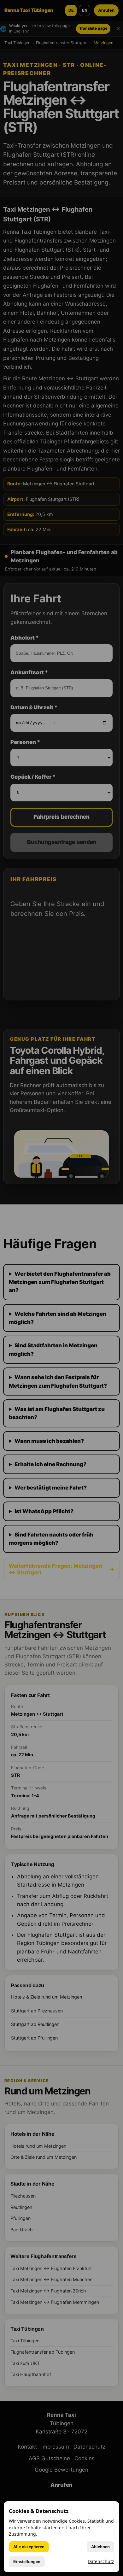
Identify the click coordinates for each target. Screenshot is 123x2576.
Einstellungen (27, 2562)
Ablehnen (100, 2547)
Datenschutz (101, 2561)
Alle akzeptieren (29, 2547)
